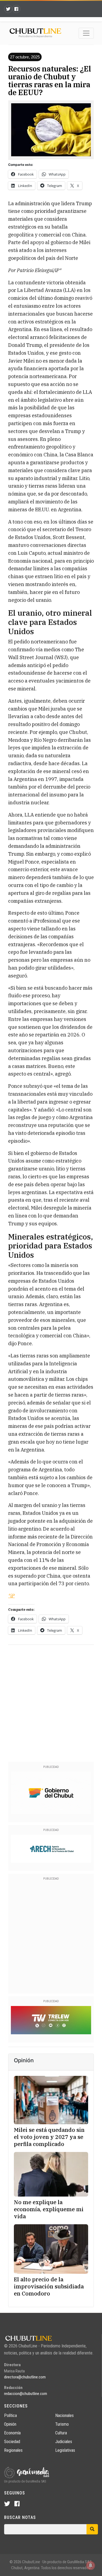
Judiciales (64, 2442)
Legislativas (65, 2450)
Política (10, 2415)
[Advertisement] (51, 1702)
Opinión (10, 2424)
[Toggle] (86, 33)
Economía (12, 2433)
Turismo (62, 2424)
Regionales (13, 2450)
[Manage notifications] (91, 2565)
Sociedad (12, 2442)
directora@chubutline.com (25, 2377)
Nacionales (64, 2415)
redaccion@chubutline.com (26, 2394)
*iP (11, 1596)
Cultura (61, 2433)
